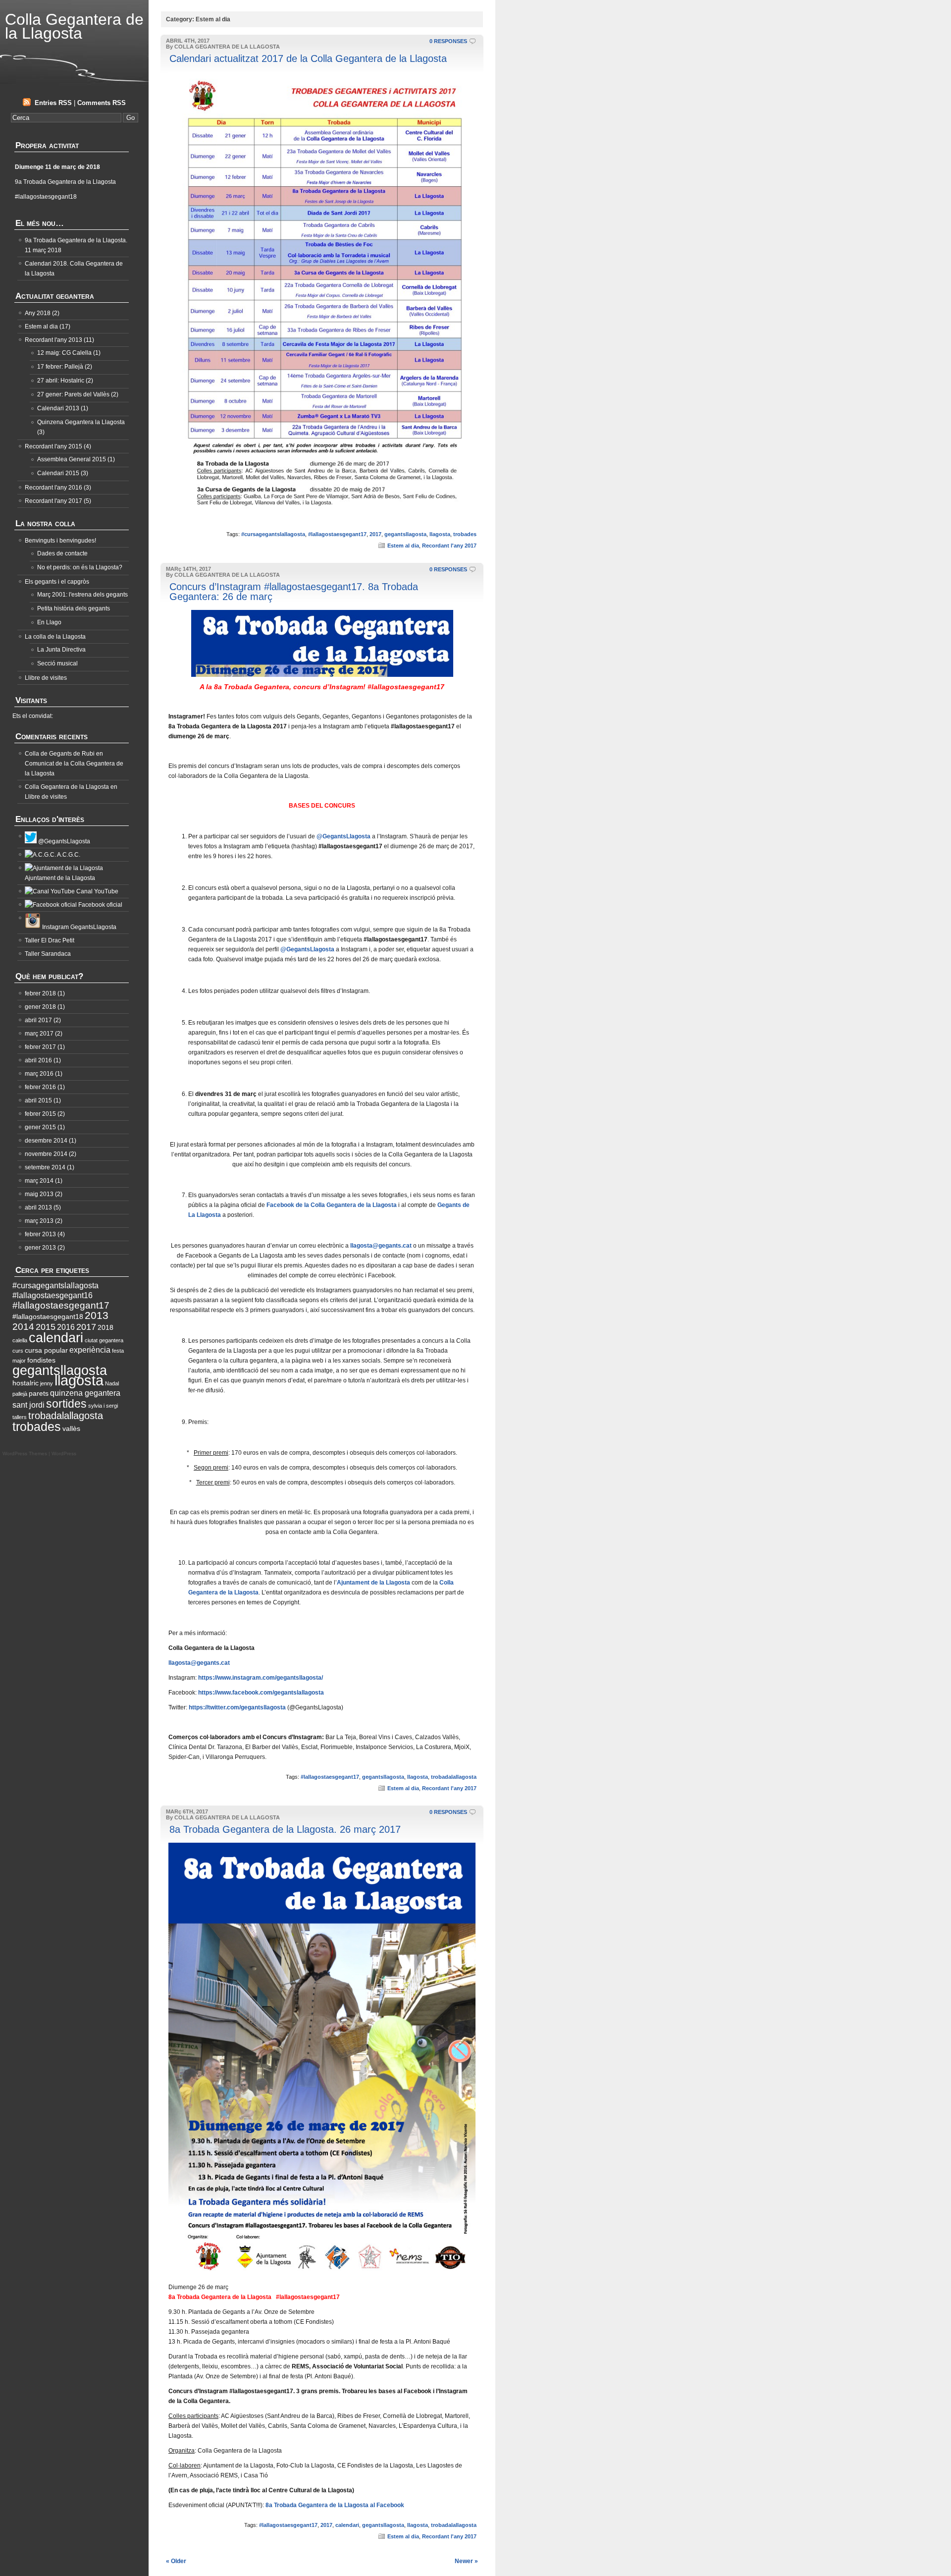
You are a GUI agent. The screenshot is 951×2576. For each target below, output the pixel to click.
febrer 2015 (40, 1114)
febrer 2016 (40, 1087)
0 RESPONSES (448, 41)
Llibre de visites (46, 678)
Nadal (112, 1383)
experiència (90, 1350)
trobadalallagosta (454, 1777)
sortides (66, 1404)
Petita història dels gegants (74, 608)
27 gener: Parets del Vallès (73, 394)
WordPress (64, 1453)
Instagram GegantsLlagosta (79, 927)
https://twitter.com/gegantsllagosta (237, 1707)
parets (39, 1394)
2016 (66, 1327)
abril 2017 (38, 1020)
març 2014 (39, 1181)
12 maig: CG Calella (64, 353)
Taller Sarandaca (48, 954)
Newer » (466, 2561)
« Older (176, 2561)
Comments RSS (102, 103)
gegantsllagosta (405, 534)
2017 (375, 534)
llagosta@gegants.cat (381, 1246)
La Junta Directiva (61, 650)
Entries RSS (53, 103)
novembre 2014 (46, 1154)
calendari (347, 2525)
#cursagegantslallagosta (273, 534)
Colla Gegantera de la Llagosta (74, 26)
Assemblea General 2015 (72, 459)
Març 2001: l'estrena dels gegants (82, 595)
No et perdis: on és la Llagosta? (80, 567)
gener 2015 (40, 1127)
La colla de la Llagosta (55, 637)
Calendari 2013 (58, 408)
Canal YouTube (97, 891)
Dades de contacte (62, 553)
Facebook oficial (100, 905)
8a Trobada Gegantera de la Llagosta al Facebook (335, 2505)
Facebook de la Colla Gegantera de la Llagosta (332, 1205)
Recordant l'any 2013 (53, 340)
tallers (20, 1417)
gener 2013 (40, 1248)
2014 (23, 1327)
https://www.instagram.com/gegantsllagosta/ (261, 1678)
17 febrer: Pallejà (60, 367)
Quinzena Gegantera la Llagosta (81, 422)
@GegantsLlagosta (343, 836)
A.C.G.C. (68, 855)
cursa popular (46, 1350)
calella (20, 1340)
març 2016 (39, 1074)
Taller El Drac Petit (50, 940)
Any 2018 (38, 313)
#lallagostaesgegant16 (53, 1295)
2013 (97, 1315)
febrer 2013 (40, 1234)
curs (18, 1351)
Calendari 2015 (58, 473)
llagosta (440, 534)
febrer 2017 (40, 1047)
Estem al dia (403, 546)
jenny (47, 1383)
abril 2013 (38, 1207)
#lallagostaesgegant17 (337, 534)
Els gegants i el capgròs (57, 582)
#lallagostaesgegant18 (48, 1317)
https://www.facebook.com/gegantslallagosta (261, 1693)
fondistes (41, 1360)
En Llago (49, 622)
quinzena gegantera (85, 1393)
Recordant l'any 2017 (449, 546)
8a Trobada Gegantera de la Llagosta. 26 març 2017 (285, 1829)
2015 (46, 1327)
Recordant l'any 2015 (53, 446)
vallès (71, 1429)
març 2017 (39, 1034)
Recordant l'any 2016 (53, 488)
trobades (465, 534)
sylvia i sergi (103, 1406)
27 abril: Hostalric (61, 381)
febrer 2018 (40, 993)
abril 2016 (38, 1060)
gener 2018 (40, 1007)
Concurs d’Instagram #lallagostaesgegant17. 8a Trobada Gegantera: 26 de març (294, 592)
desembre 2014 (46, 1141)
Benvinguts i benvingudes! (60, 541)
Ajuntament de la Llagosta (373, 1583)
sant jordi (28, 1405)
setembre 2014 (45, 1167)
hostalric (26, 1383)
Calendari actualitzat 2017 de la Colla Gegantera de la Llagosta (308, 58)
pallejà (20, 1394)
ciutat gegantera (104, 1340)
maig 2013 (39, 1194)
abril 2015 (38, 1100)
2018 (106, 1328)
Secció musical (57, 663)
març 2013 (39, 1221)
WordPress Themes (25, 1453)
